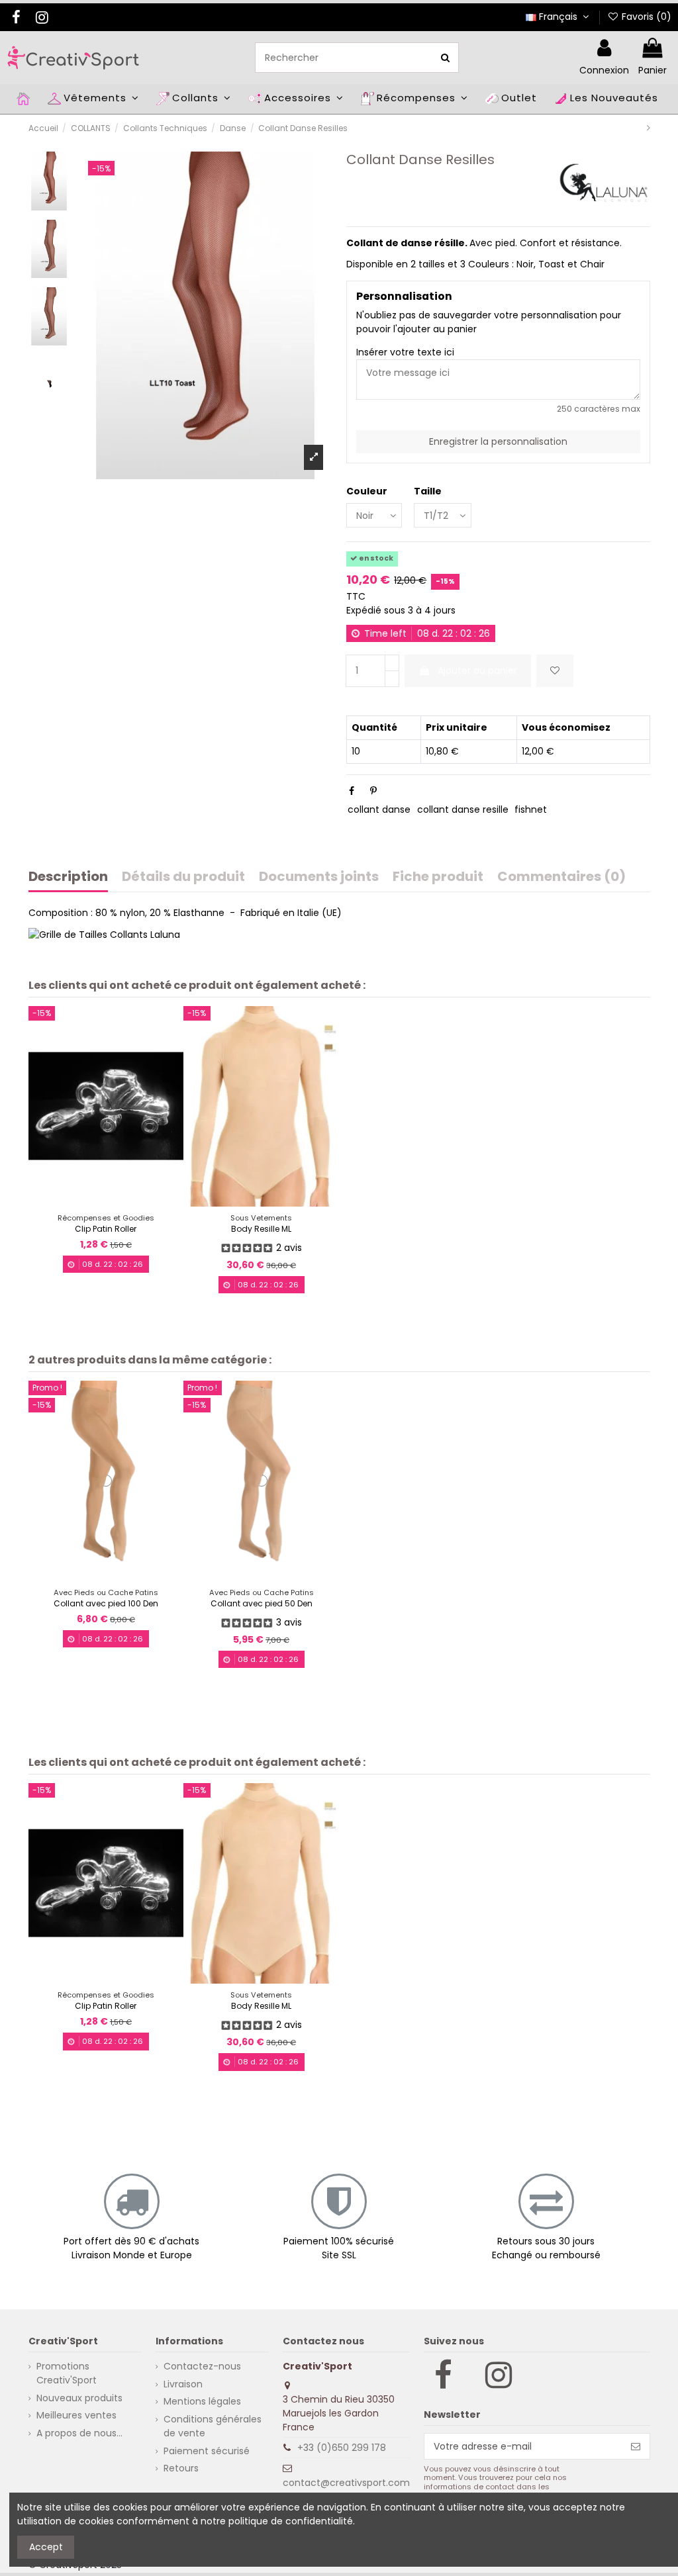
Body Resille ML (261, 1229)
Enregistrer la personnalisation (498, 441)
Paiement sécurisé (207, 2451)
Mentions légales (202, 2401)
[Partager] (352, 791)
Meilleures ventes (76, 2415)
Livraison (183, 2384)
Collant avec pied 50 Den (262, 1603)
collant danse (379, 809)
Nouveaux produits (79, 2398)
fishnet (531, 809)
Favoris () (645, 17)
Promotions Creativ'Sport (67, 2373)
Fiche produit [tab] (438, 878)
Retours (181, 2468)
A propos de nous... (79, 2433)
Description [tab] (68, 878)
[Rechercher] (445, 57)
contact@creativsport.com (346, 2483)
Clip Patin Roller (106, 1229)
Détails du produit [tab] (183, 878)
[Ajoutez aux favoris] (555, 671)
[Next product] (649, 128)
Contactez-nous (202, 2366)
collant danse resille (463, 809)
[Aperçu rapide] (115, 1202)
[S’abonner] (636, 2446)
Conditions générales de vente (213, 2426)
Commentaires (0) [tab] (561, 878)
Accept (46, 2547)
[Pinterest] (373, 791)
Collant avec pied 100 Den (106, 1603)
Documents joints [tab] (319, 878)
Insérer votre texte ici (405, 352)
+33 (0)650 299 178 (342, 2448)
